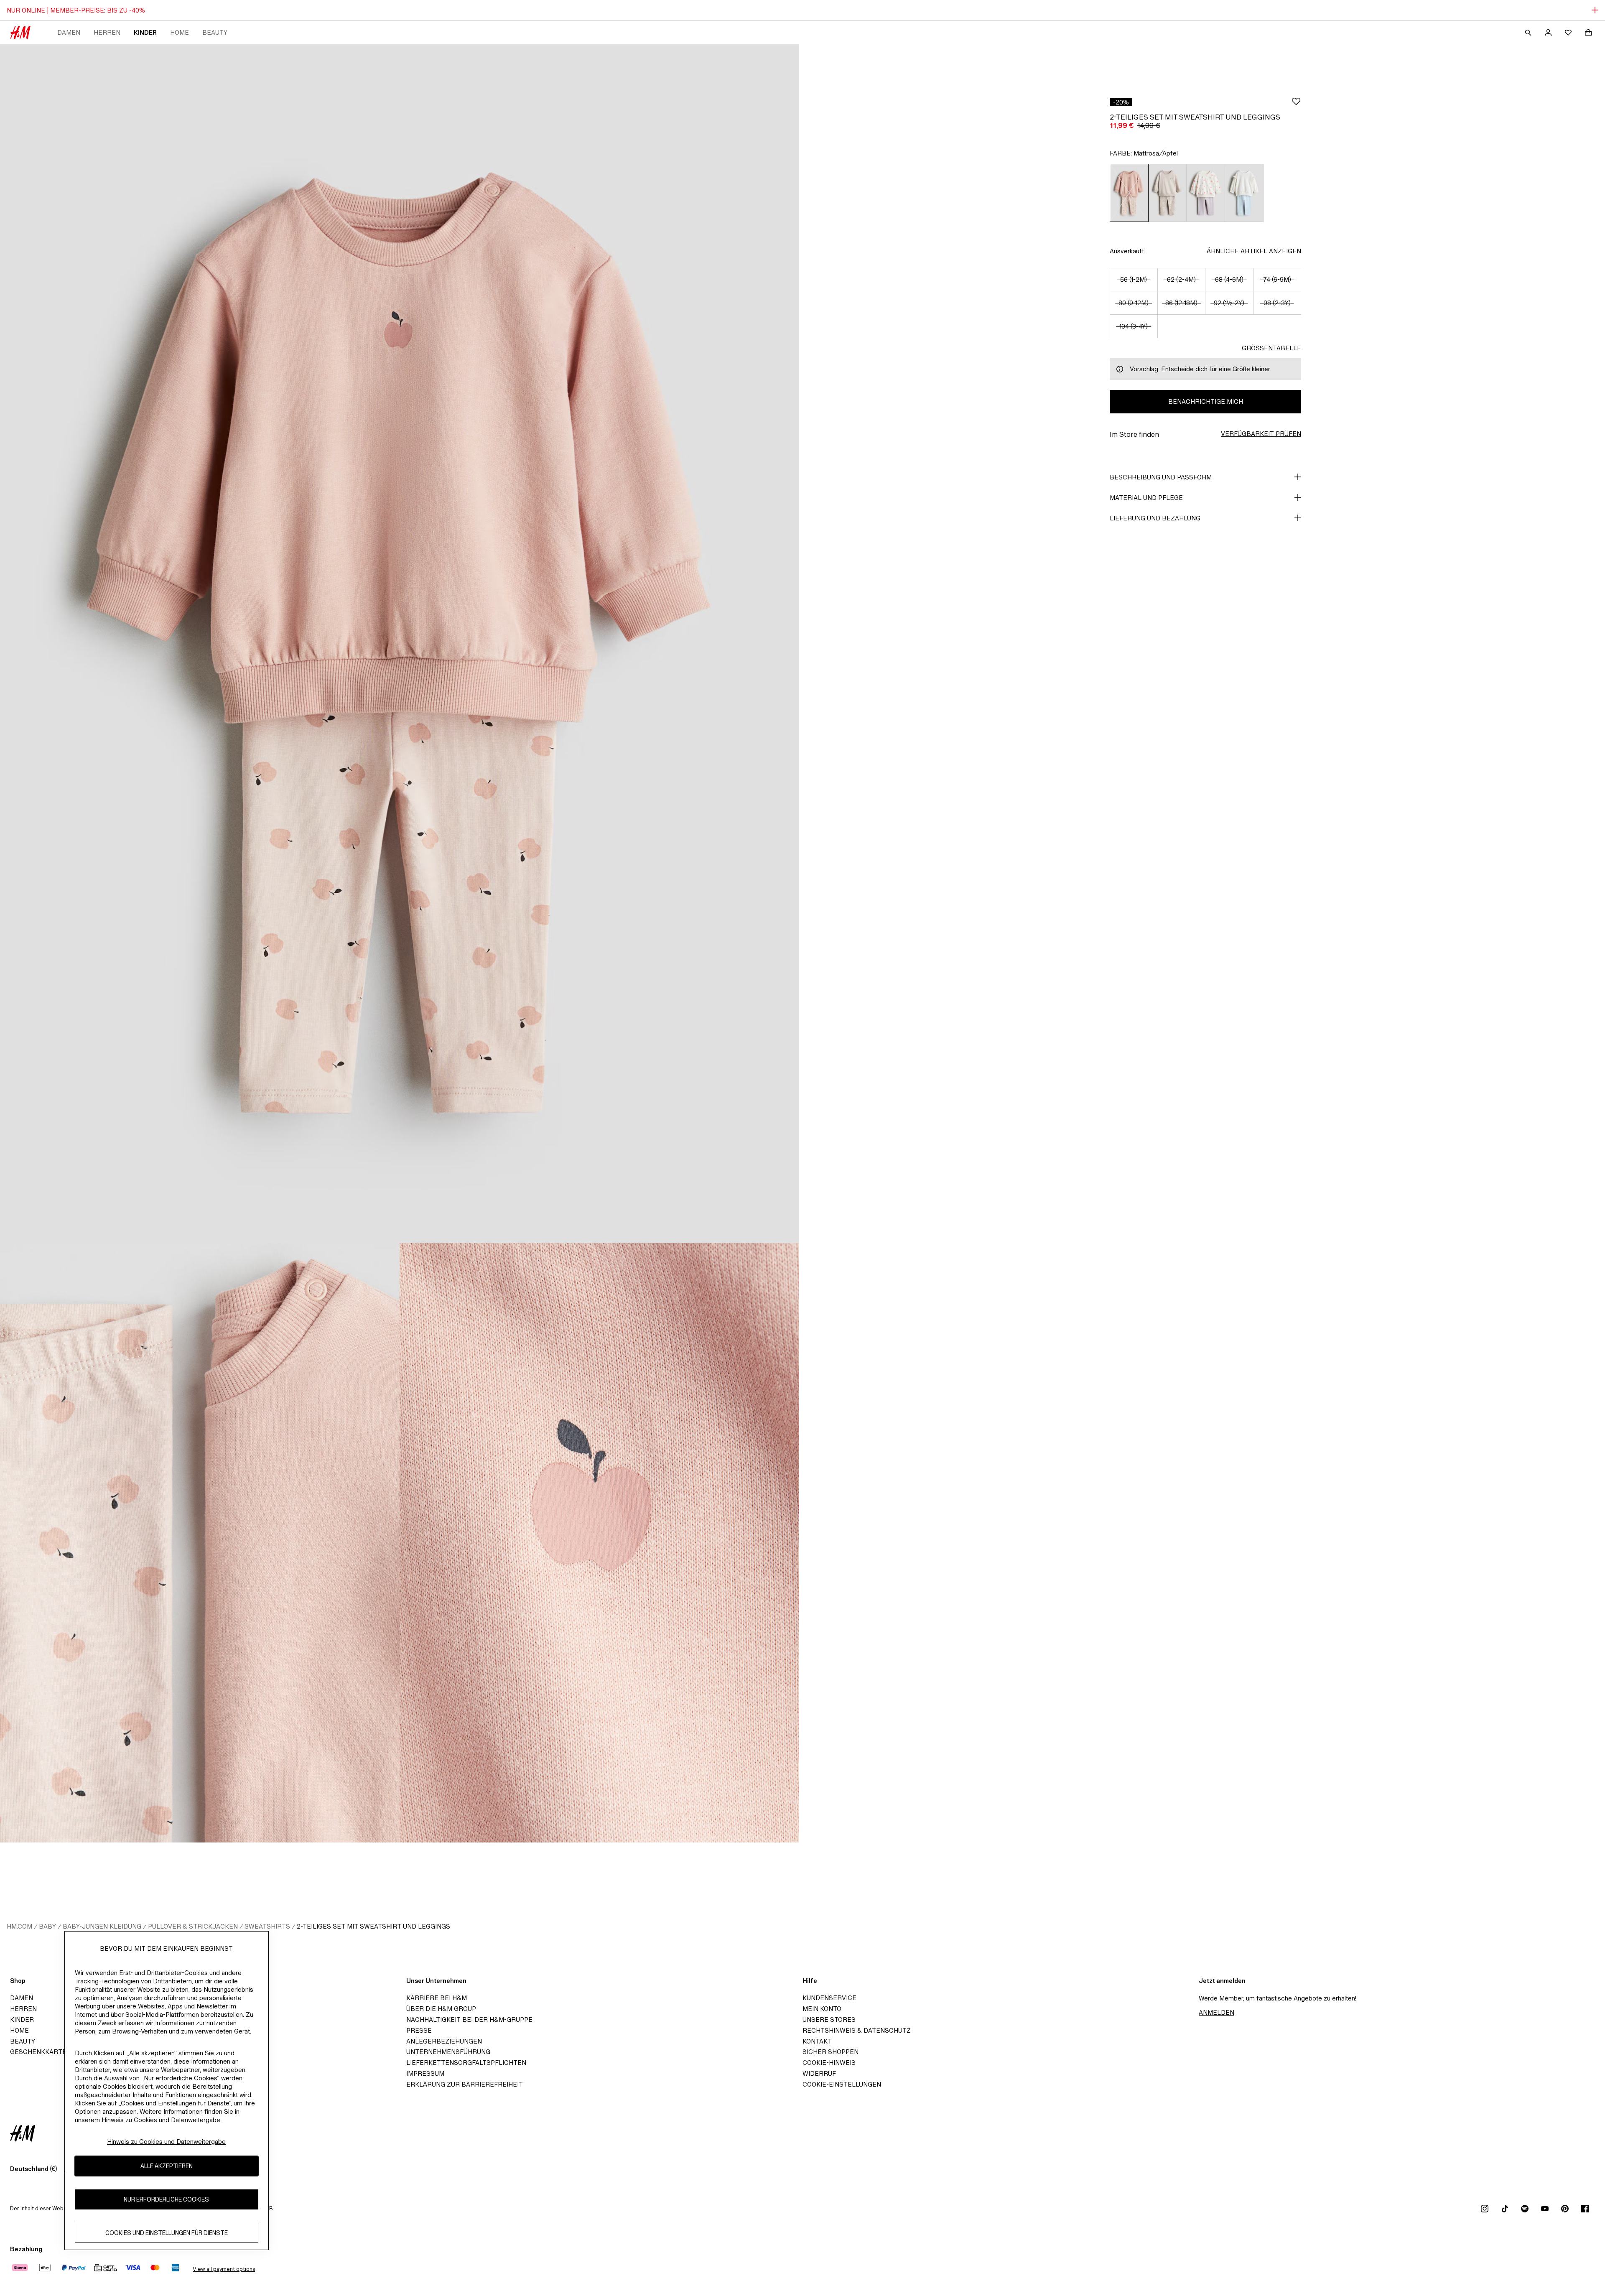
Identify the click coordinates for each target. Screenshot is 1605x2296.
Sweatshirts (267, 1926)
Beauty (215, 32)
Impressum (425, 2073)
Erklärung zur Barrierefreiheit (465, 2084)
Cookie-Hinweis (829, 2063)
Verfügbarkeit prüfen (1261, 434)
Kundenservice (829, 1998)
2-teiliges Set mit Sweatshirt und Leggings (373, 1926)
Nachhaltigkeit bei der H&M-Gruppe (469, 2020)
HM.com (19, 1926)
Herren (107, 32)
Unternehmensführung (448, 2052)
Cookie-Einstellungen (842, 2084)
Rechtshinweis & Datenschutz (857, 2030)
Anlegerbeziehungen (444, 2041)
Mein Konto (822, 2009)
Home (180, 32)
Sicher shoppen (831, 2052)
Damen (69, 32)
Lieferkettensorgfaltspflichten (466, 2063)
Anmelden (1216, 2012)
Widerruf (819, 2073)
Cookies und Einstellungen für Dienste (167, 2233)
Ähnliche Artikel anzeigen (1254, 251)
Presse (419, 2030)
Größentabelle (1271, 348)
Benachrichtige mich (1206, 401)
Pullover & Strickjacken (193, 1926)
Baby (47, 1926)
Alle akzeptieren (167, 2166)
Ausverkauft (1127, 251)
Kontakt (817, 2041)
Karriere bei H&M (437, 1998)
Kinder (145, 32)
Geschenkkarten (41, 2052)
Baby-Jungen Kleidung (102, 1926)
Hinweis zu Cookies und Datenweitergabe (166, 2142)
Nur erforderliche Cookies (166, 2200)
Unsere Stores (829, 2020)
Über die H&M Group (441, 2009)
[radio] (1129, 193)
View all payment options (224, 2269)
